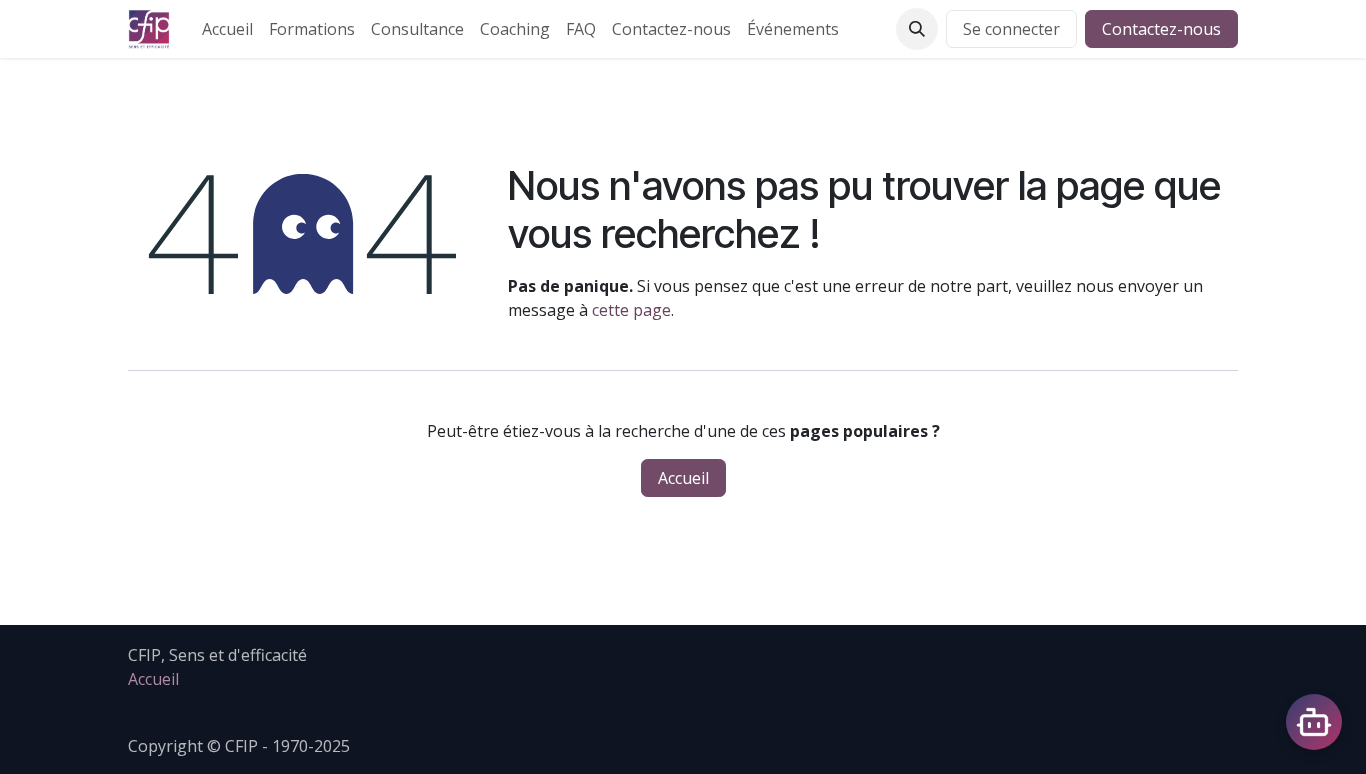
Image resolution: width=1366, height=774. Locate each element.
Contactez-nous (1161, 29)
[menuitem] (227, 29)
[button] (917, 29)
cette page (631, 310)
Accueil (683, 478)
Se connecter (1011, 29)
